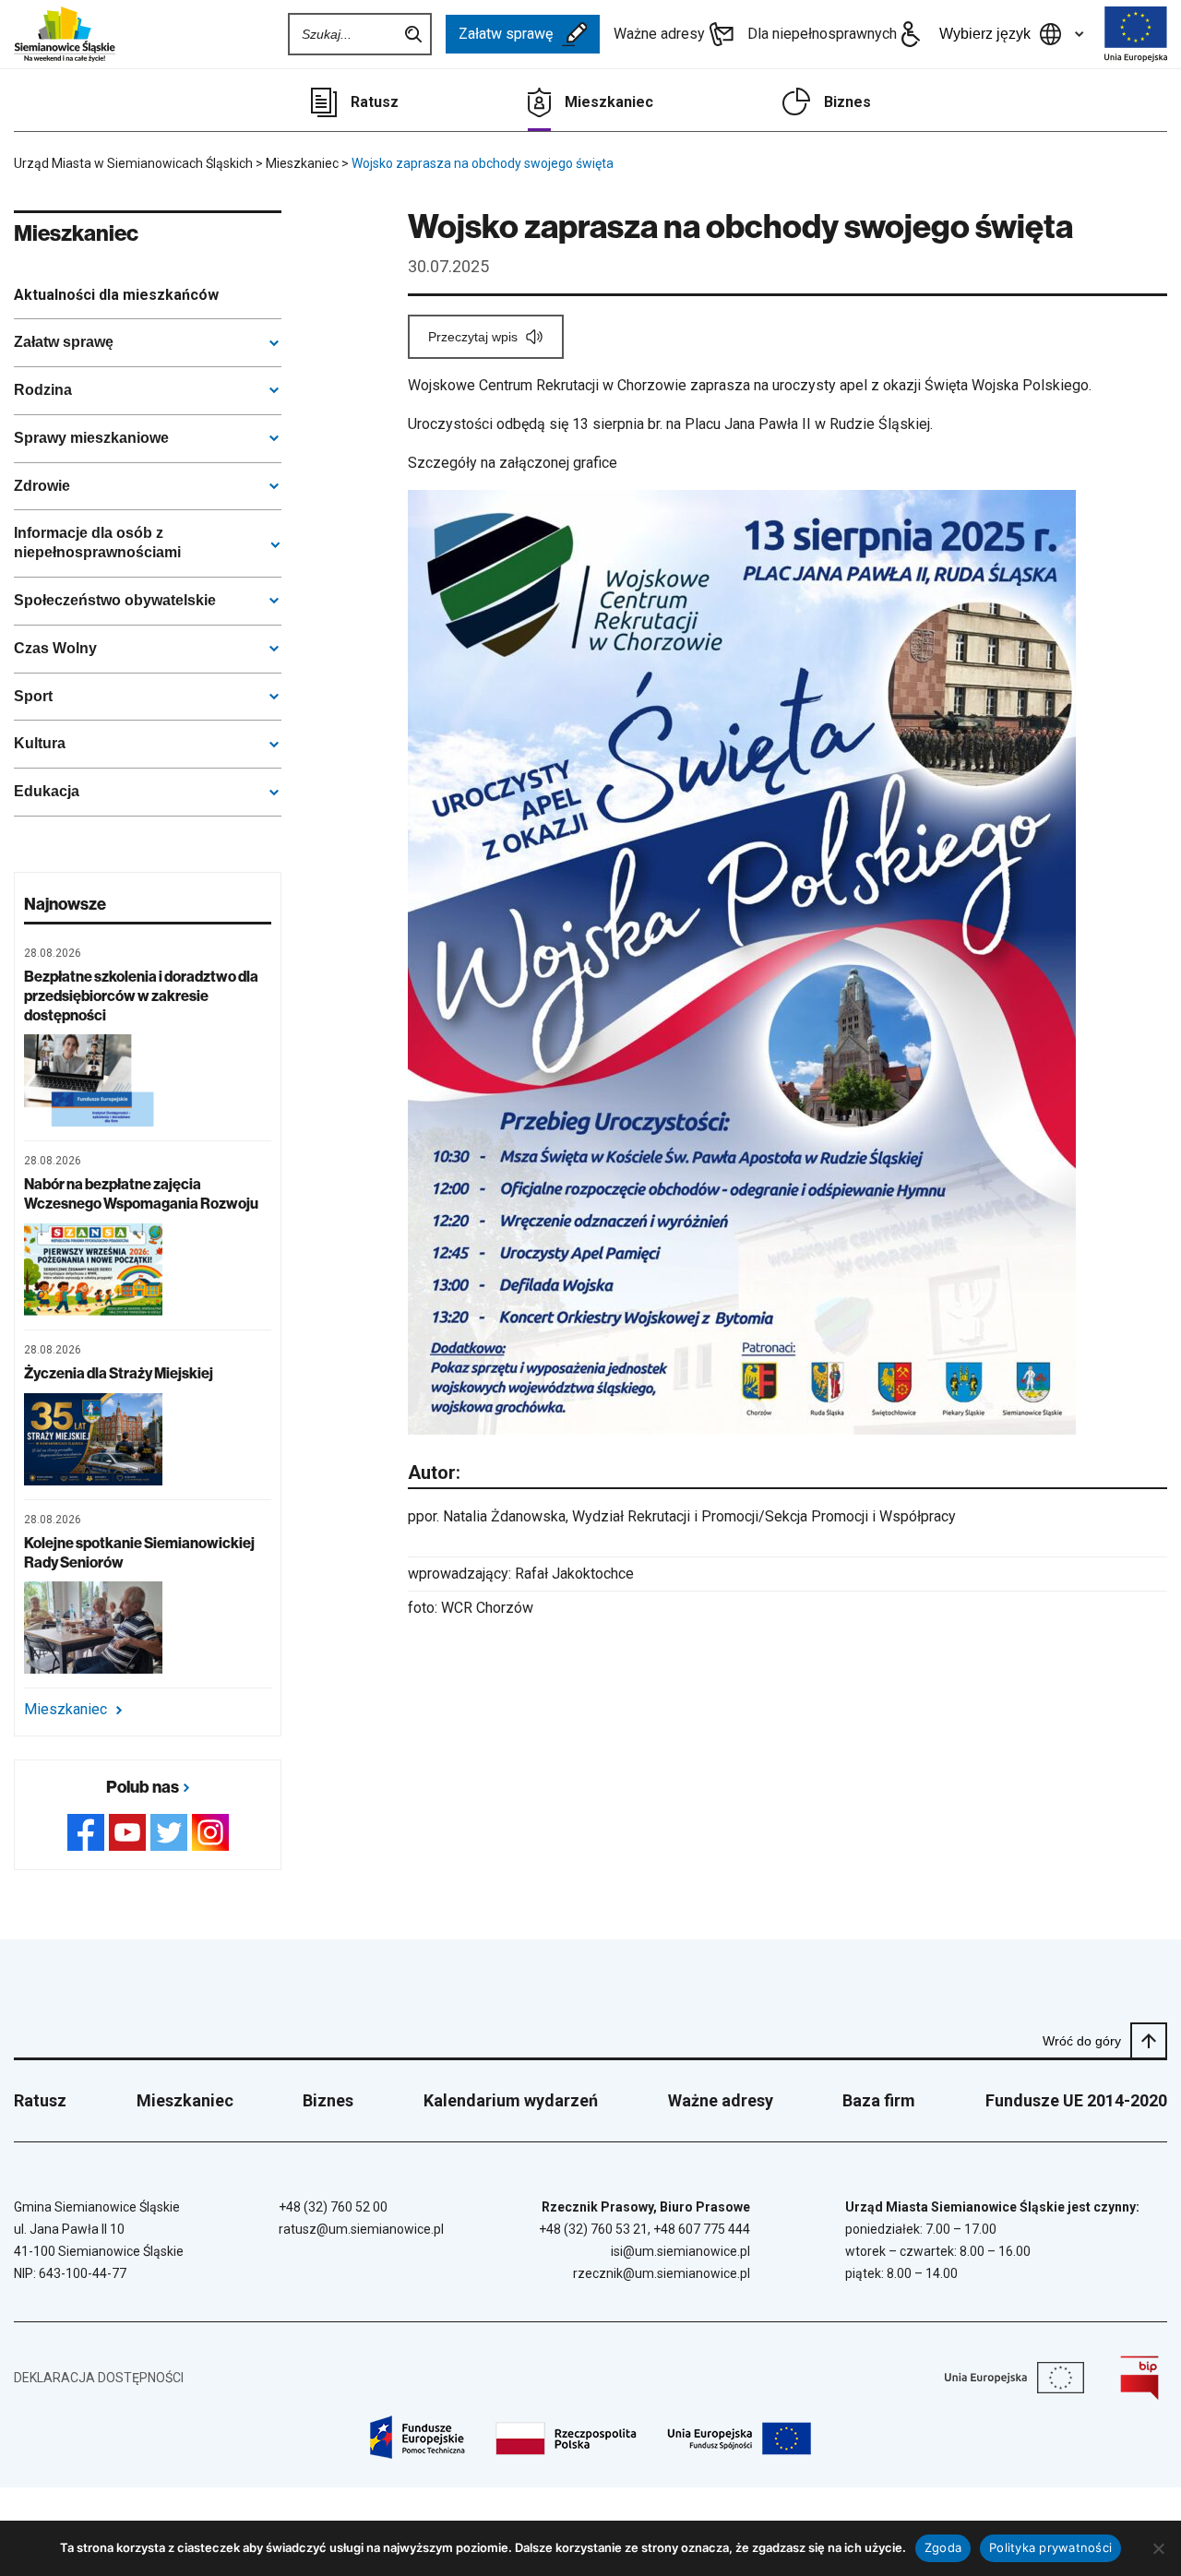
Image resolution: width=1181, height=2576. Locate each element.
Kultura (40, 743)
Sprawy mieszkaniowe (91, 438)
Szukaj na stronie (413, 34)
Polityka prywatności (1050, 2547)
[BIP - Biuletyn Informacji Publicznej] (1139, 2378)
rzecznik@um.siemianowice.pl (662, 2273)
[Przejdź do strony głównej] (65, 34)
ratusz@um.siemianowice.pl (361, 2229)
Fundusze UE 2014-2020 (1076, 2100)
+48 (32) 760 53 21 (593, 2229)
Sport (33, 696)
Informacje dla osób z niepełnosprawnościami (97, 543)
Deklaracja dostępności (99, 2378)
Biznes (847, 102)
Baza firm (879, 2100)
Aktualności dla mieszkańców (116, 295)
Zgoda (943, 2547)
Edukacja (47, 791)
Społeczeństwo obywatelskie (115, 600)
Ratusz (375, 102)
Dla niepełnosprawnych (822, 34)
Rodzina (43, 390)
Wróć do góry (1082, 2041)
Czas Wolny (55, 648)
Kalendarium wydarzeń (511, 2100)
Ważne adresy (659, 34)
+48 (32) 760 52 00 (333, 2207)
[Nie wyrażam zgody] (1158, 2548)
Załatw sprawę (506, 34)
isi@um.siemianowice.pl (680, 2251)
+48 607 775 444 (702, 2229)
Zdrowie (42, 486)
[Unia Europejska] (1136, 34)
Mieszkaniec (609, 102)
